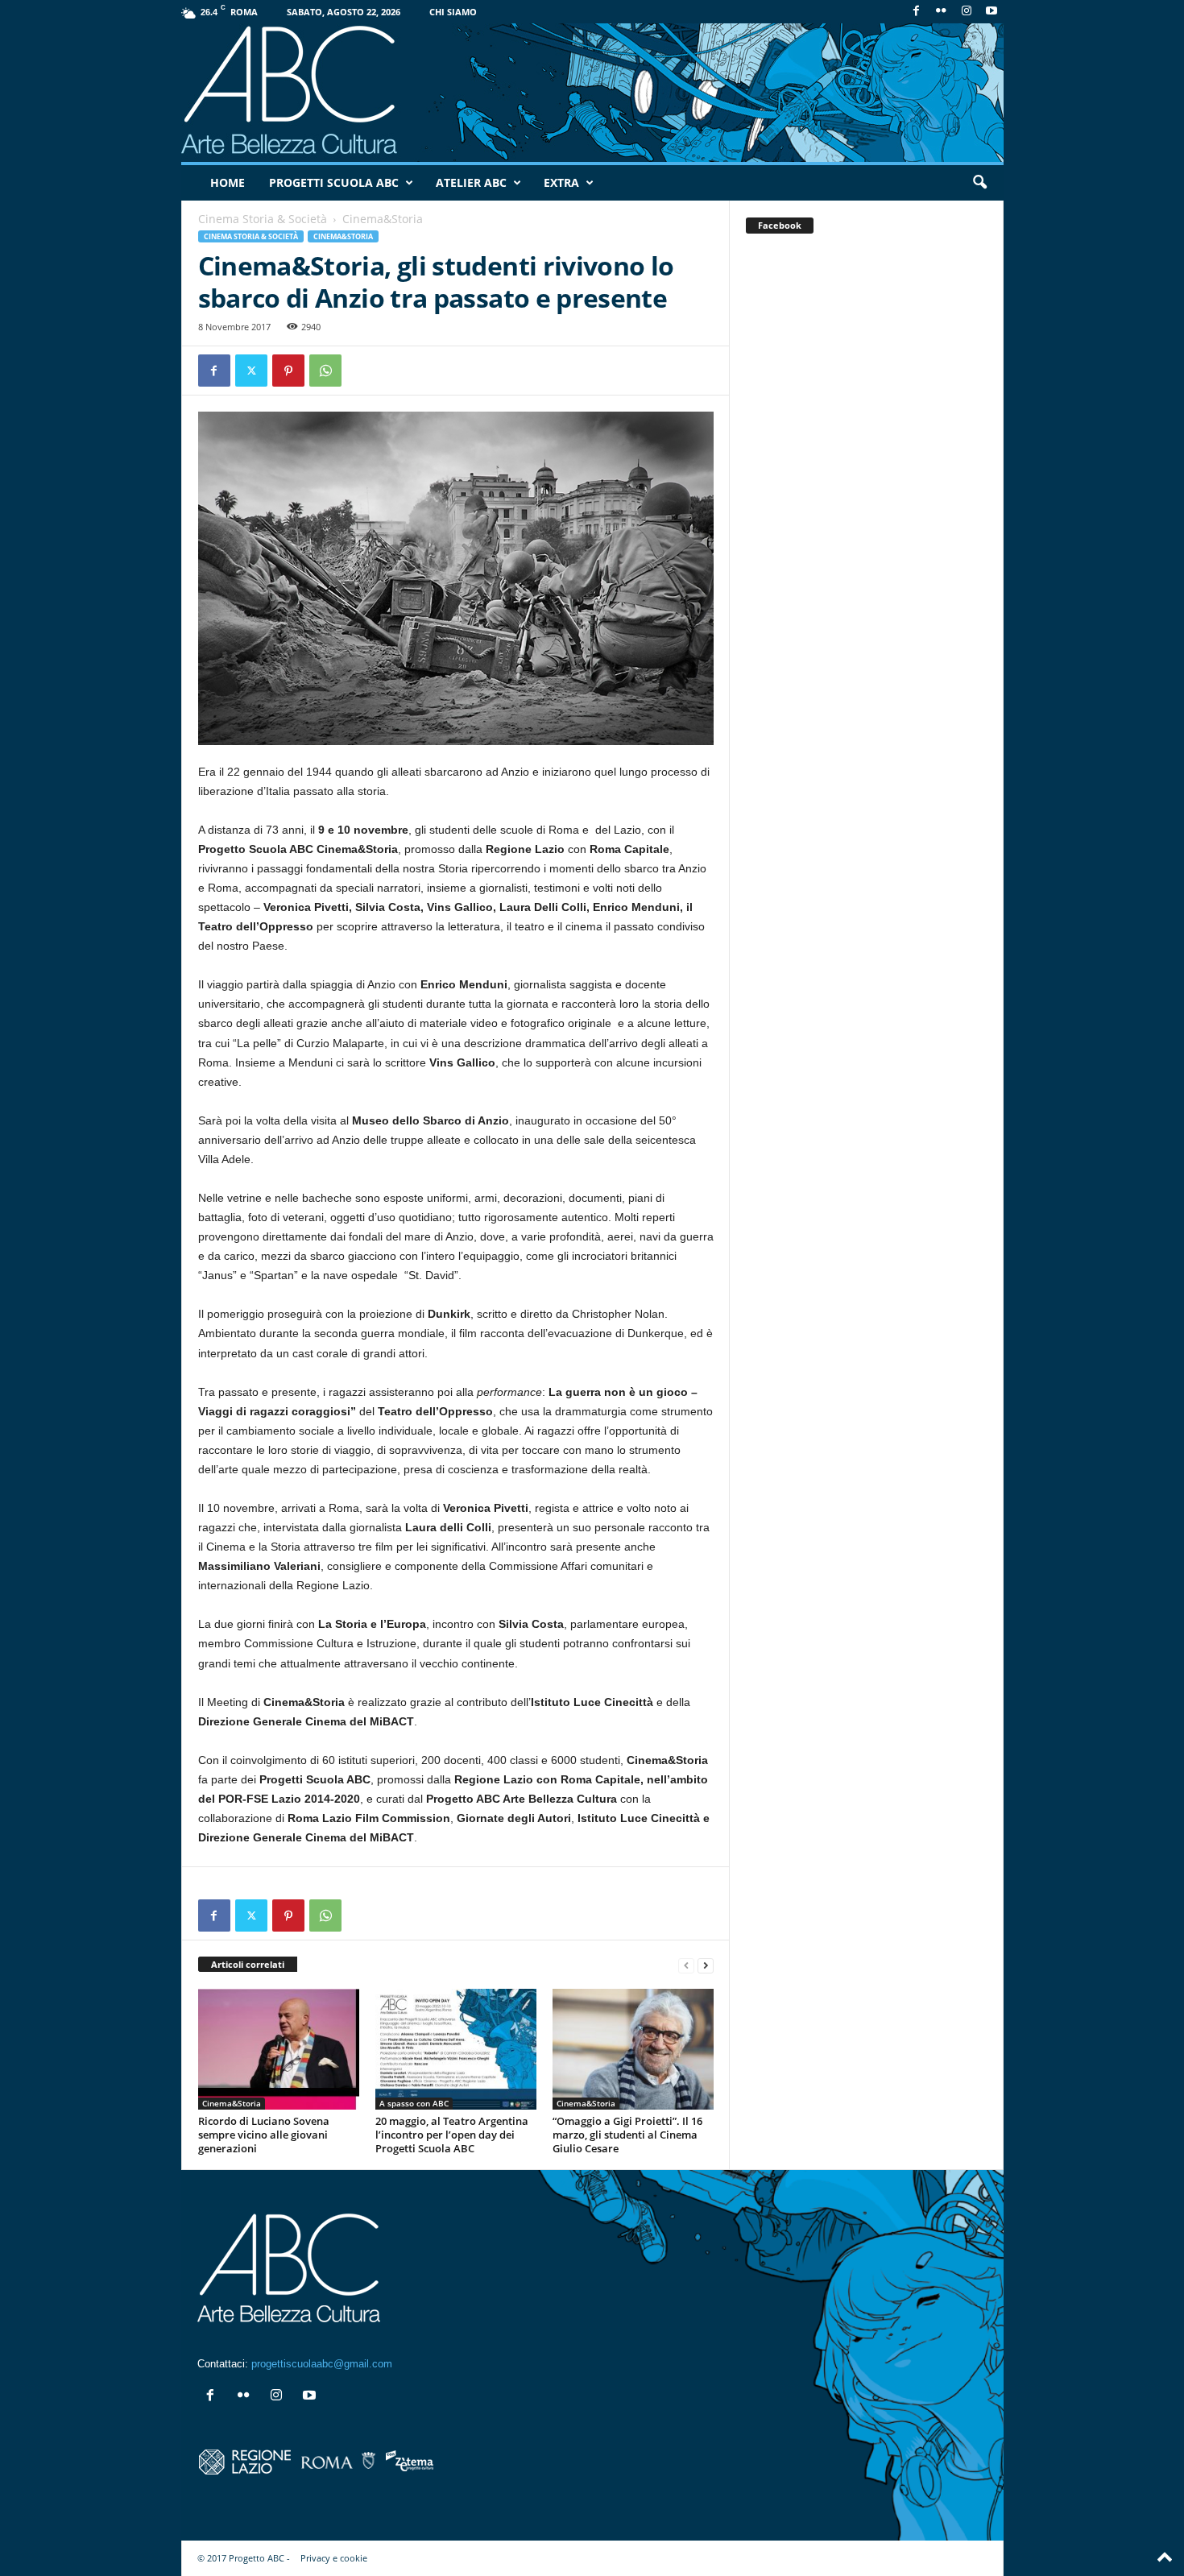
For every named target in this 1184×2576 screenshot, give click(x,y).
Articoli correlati (248, 1964)
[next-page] (706, 1965)
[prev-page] (686, 1965)
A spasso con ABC (414, 2103)
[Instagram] (967, 12)
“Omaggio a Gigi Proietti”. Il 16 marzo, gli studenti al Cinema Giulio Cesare (627, 2135)
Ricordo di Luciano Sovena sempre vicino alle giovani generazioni (264, 2135)
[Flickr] (942, 12)
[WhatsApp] (325, 371)
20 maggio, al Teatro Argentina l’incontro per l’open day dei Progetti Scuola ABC (452, 2135)
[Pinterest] (288, 371)
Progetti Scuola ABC (334, 182)
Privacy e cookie (334, 2558)
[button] (979, 183)
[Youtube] (991, 12)
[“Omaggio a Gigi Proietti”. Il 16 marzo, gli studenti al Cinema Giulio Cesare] (633, 2049)
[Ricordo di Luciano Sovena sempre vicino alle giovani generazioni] (279, 2049)
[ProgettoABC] (592, 93)
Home (228, 182)
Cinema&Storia (343, 236)
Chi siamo (453, 12)
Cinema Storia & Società (263, 219)
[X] (251, 371)
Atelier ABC (471, 182)
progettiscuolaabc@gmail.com (322, 2364)
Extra (561, 182)
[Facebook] (917, 12)
